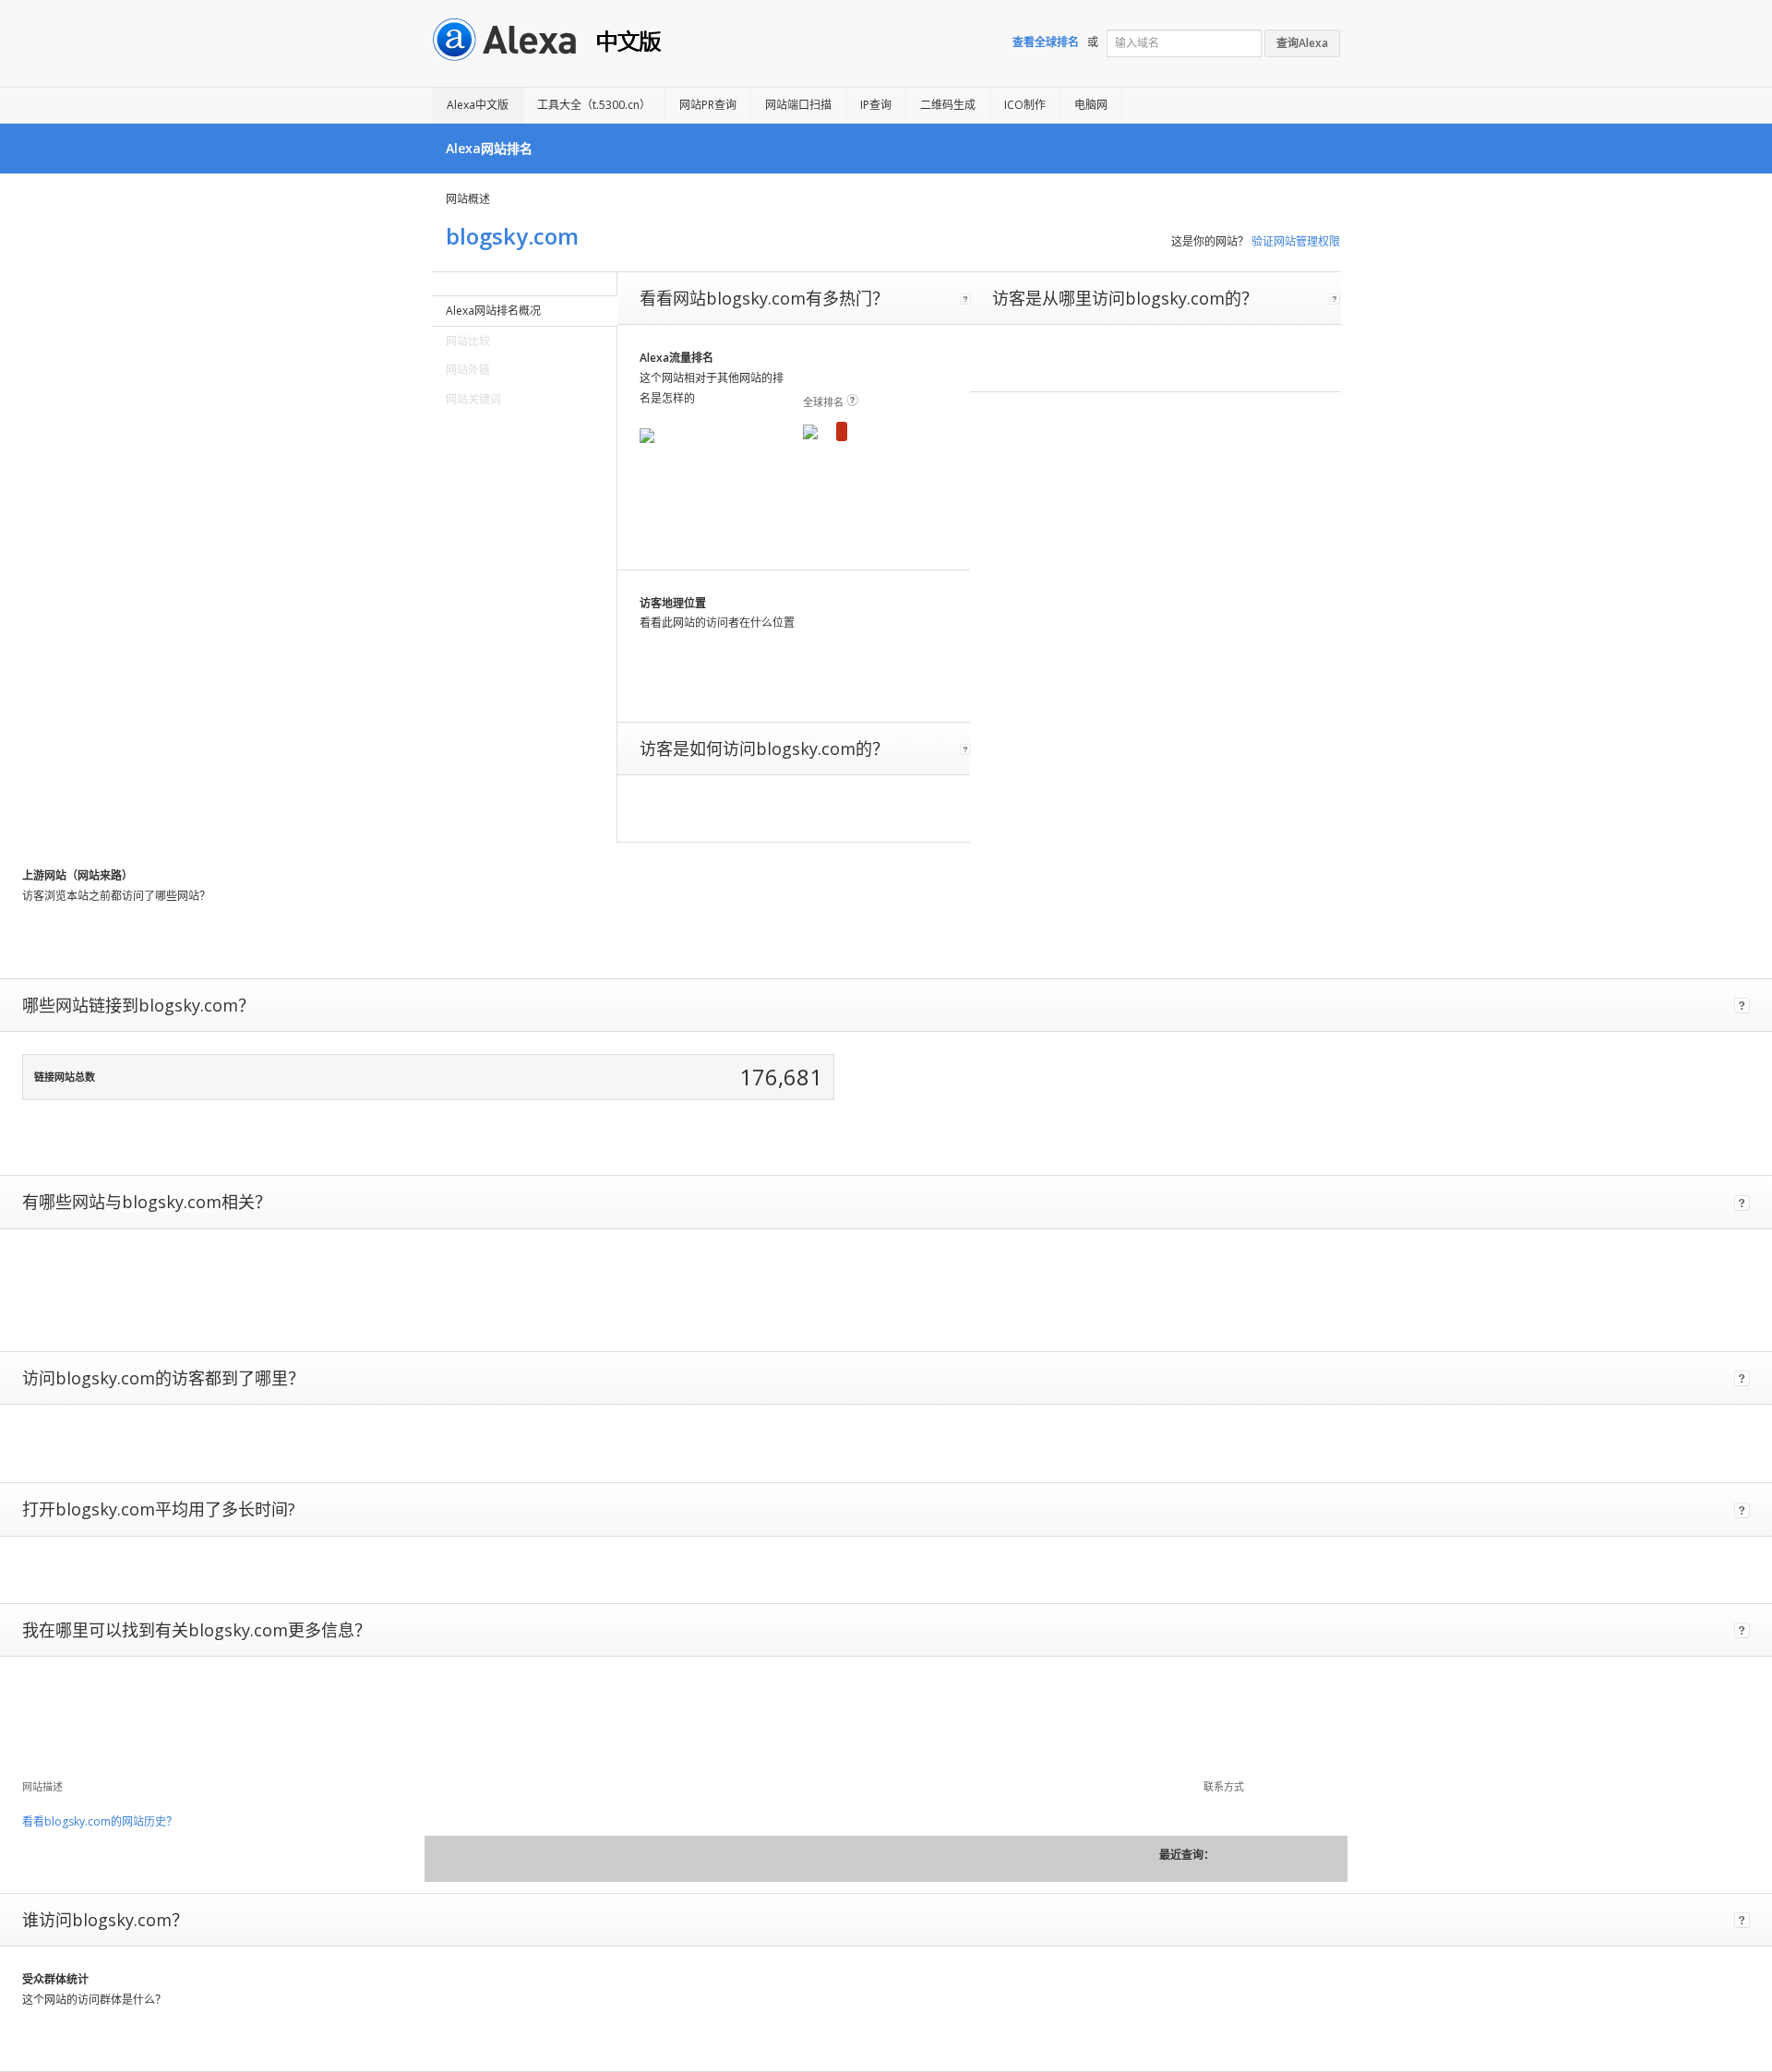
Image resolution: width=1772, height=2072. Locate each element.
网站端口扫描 (798, 105)
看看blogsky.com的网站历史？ (100, 1821)
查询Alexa (1302, 43)
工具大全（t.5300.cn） (594, 105)
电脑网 (1091, 105)
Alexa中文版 (478, 105)
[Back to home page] (513, 38)
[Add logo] (57, 1723)
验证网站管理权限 (1296, 241)
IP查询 (876, 105)
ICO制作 (1025, 105)
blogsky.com (512, 236)
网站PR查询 (708, 105)
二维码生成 (948, 105)
